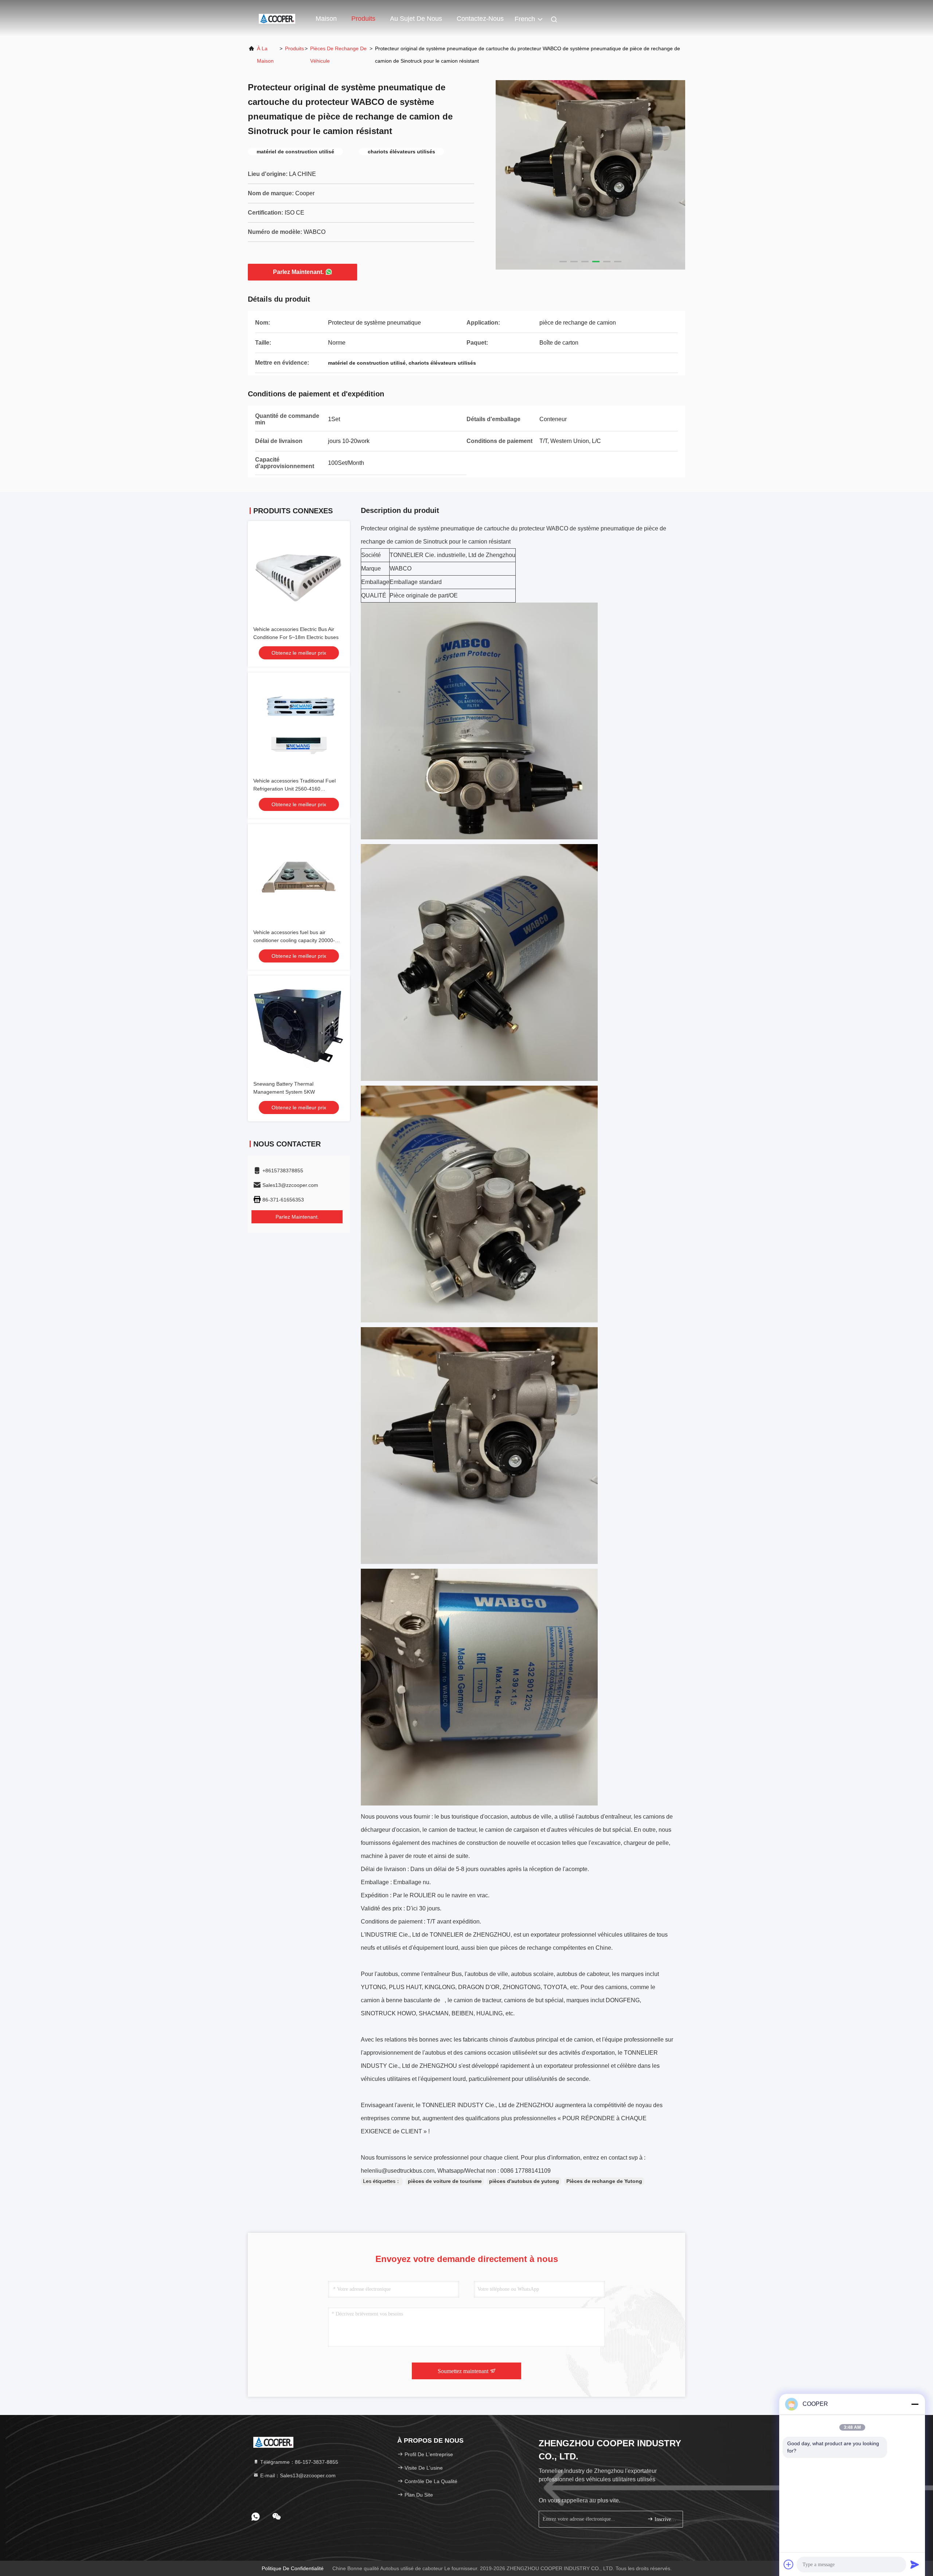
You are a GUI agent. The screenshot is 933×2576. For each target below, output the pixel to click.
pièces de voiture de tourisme (445, 2181)
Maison (326, 19)
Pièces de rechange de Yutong (604, 2181)
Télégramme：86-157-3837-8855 (298, 2462)
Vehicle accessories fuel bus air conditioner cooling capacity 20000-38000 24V (294, 940)
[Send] (915, 2564)
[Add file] (789, 2564)
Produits (363, 19)
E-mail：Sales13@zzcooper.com (297, 2475)
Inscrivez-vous (665, 2519)
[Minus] (915, 2404)
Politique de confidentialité (293, 2568)
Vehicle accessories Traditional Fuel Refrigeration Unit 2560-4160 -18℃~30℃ (294, 789)
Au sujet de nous (416, 19)
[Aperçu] (277, 18)
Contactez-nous (480, 19)
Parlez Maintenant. (298, 272)
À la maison (265, 55)
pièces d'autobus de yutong (524, 2181)
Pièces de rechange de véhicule (338, 55)
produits (294, 48)
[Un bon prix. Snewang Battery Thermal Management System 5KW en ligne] (299, 1027)
